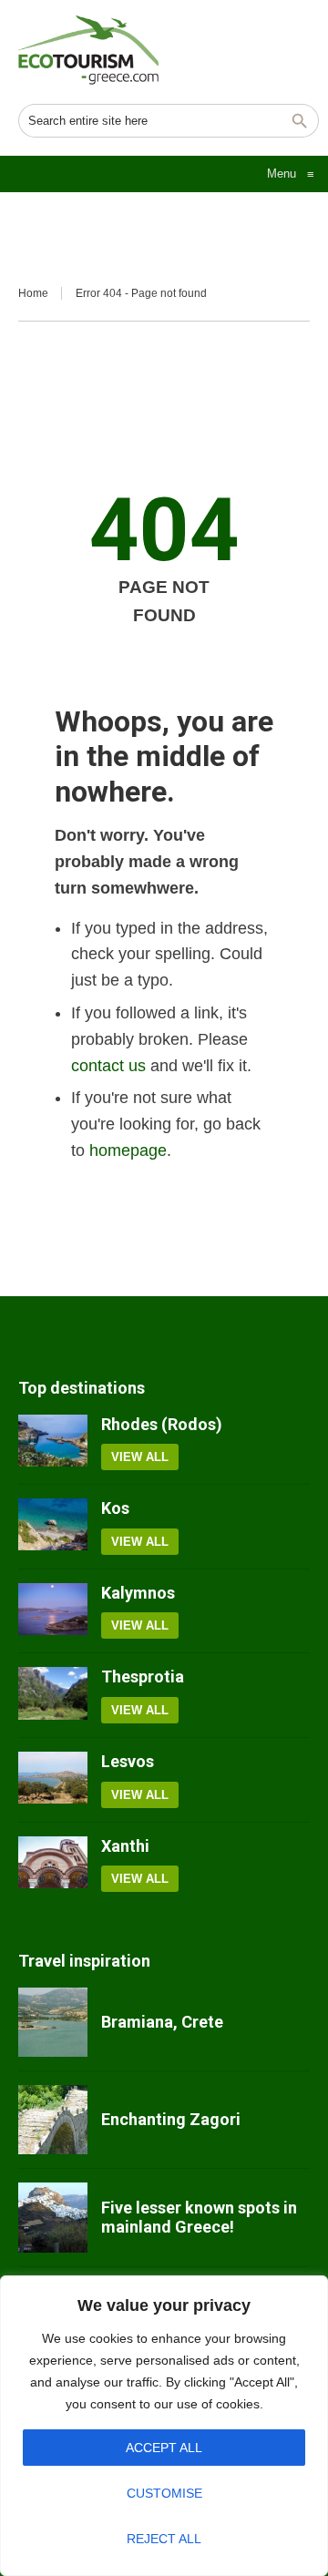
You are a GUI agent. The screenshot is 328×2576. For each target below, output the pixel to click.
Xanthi (125, 1846)
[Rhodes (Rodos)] (53, 1443)
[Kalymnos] (53, 1611)
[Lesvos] (53, 1780)
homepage (128, 1150)
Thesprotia (143, 1676)
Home (33, 293)
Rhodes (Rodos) (162, 1424)
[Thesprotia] (53, 1695)
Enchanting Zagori (171, 2119)
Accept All (164, 2448)
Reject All (164, 2539)
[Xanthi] (53, 1865)
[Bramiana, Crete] (53, 2022)
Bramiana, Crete (162, 2022)
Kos (115, 1508)
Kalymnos (138, 1593)
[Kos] (53, 1527)
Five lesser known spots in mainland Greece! (199, 2218)
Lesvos (128, 1761)
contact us (108, 1066)
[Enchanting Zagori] (53, 2120)
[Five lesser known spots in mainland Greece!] (53, 2217)
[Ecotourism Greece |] (88, 50)
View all (140, 1457)
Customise (164, 2493)
